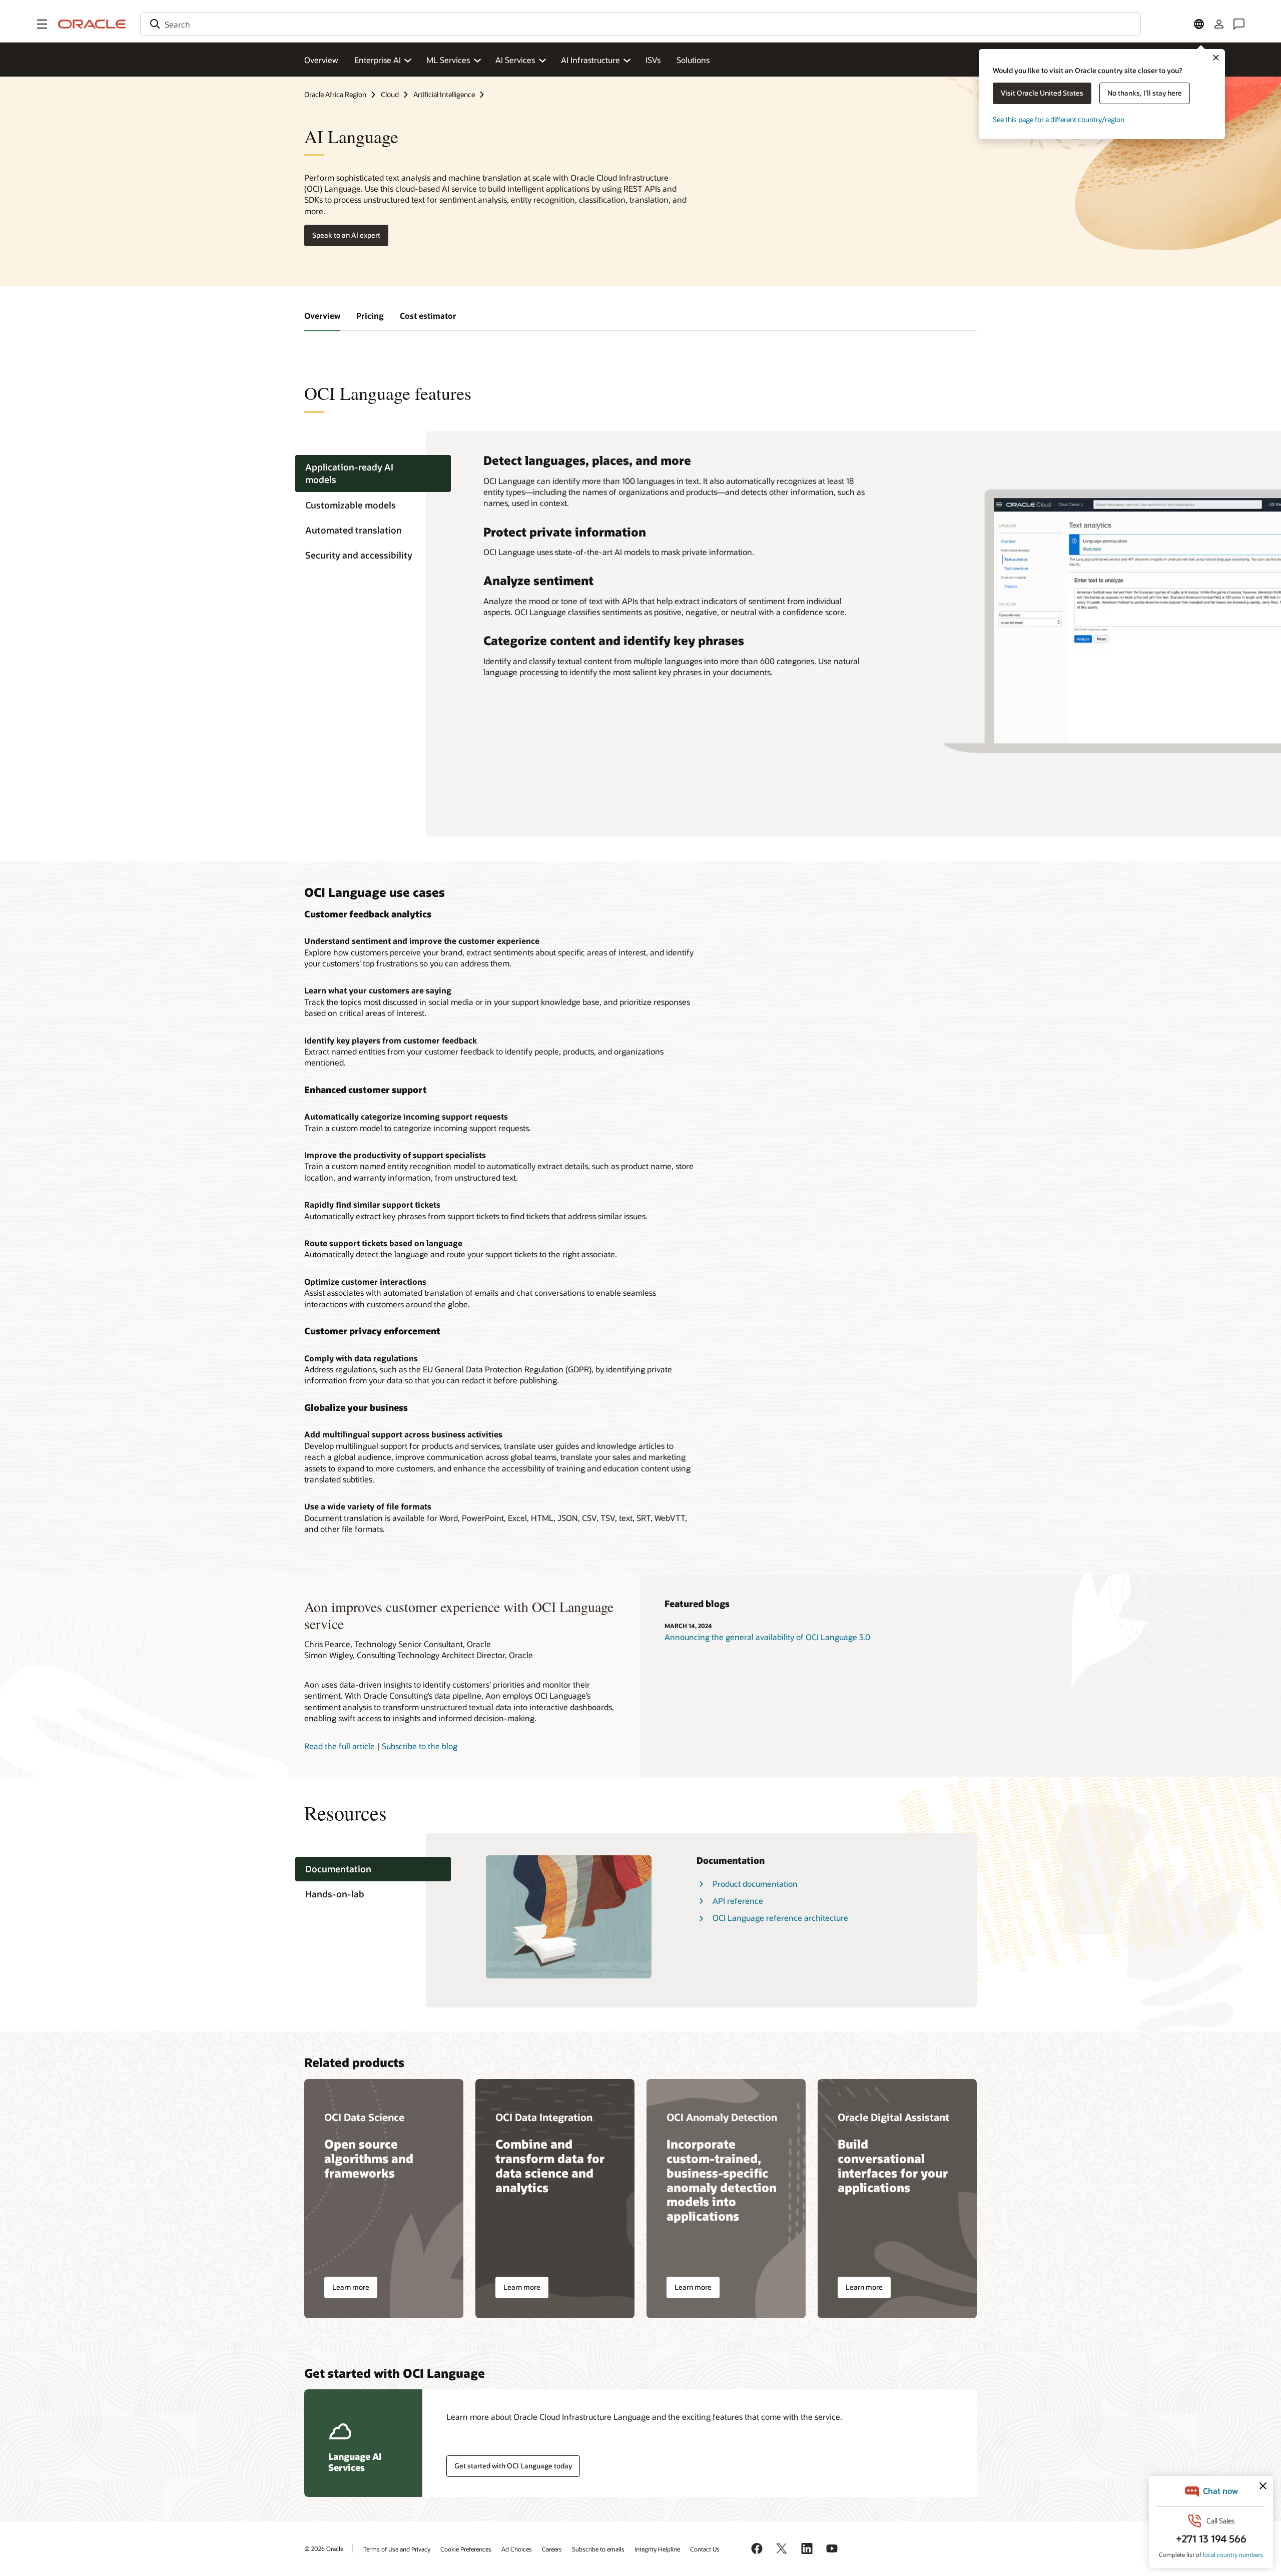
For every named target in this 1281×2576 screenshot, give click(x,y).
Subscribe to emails (598, 2549)
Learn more (351, 2287)
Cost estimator (428, 316)
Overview (321, 60)
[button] (42, 24)
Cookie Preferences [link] (466, 2549)
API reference (738, 1901)
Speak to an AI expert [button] (346, 235)
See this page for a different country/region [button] (1059, 119)
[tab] (373, 473)
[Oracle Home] (92, 24)
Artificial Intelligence (444, 94)
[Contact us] (1239, 24)
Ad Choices (517, 2549)
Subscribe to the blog (420, 1746)
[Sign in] (1219, 24)
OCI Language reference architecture (780, 1918)
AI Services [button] (515, 60)
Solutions (693, 60)
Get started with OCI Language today (513, 2466)
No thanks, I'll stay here (1145, 93)
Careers (552, 2549)
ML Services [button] (448, 60)
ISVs (653, 60)
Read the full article (340, 1746)
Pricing (370, 316)
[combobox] (640, 24)
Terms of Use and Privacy (397, 2549)
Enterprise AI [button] (378, 60)
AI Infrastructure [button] (590, 60)
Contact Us (705, 2549)
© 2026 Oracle (324, 2548)
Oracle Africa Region (335, 94)
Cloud (390, 94)
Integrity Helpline (657, 2549)
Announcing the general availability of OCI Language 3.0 (767, 1637)
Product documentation (755, 1884)
